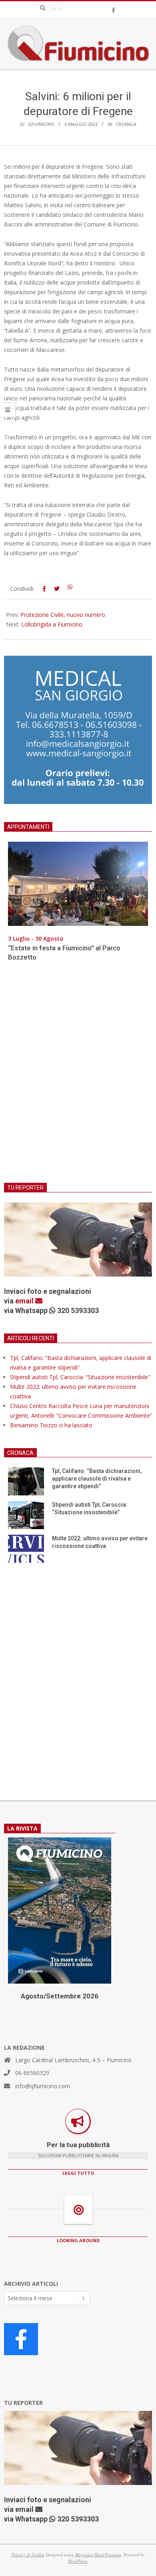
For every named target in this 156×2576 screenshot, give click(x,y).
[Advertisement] (78, 1077)
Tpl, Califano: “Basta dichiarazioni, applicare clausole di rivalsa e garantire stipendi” (97, 1478)
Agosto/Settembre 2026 (60, 1996)
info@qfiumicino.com (43, 2086)
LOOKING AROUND (78, 2240)
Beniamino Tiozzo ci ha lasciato (51, 1425)
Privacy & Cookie (28, 2555)
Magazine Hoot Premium (98, 2555)
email (25, 1301)
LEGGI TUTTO (78, 2173)
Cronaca (126, 124)
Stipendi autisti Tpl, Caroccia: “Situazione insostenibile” (80, 1377)
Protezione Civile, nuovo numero (63, 615)
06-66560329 (32, 2073)
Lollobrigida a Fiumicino (52, 624)
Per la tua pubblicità (78, 2145)
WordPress (78, 2561)
